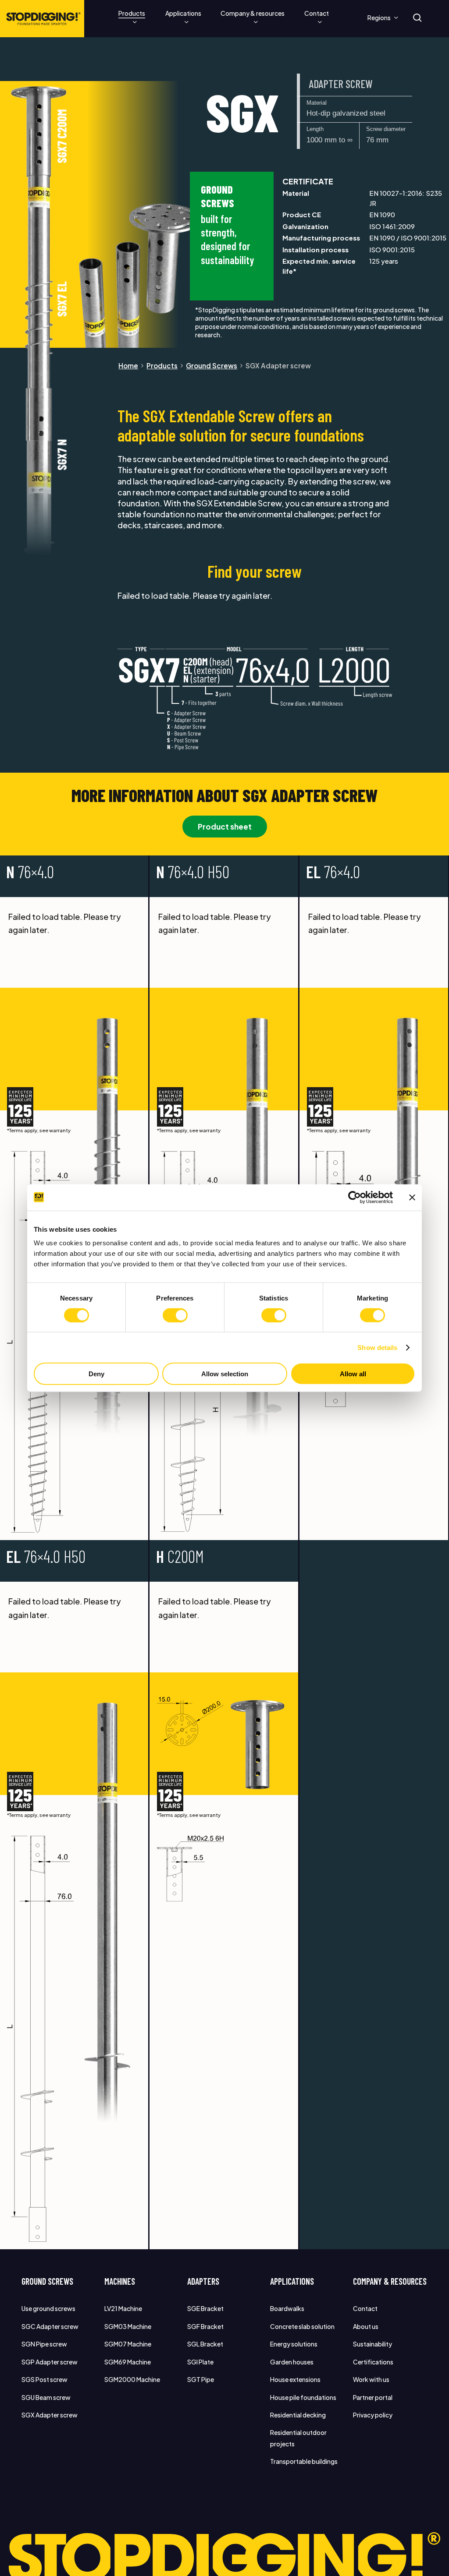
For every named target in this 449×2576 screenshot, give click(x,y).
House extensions (295, 2379)
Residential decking (298, 2415)
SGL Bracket (205, 2344)
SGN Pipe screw (44, 2344)
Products (162, 366)
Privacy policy (373, 2415)
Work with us (371, 2379)
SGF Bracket (205, 2326)
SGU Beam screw (46, 2397)
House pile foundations (303, 2397)
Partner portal (373, 2397)
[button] (225, 827)
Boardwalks (287, 2308)
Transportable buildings (304, 2461)
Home (128, 366)
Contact (365, 2308)
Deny (96, 1374)
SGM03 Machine (128, 2326)
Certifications (373, 2362)
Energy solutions (294, 2344)
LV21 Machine (123, 2308)
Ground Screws (212, 366)
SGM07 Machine (128, 2344)
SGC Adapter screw (50, 2326)
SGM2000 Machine (132, 2379)
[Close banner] (412, 1197)
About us (366, 2326)
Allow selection (225, 1374)
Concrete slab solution (302, 2326)
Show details (377, 1347)
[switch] (175, 1315)
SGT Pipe (201, 2379)
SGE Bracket (205, 2308)
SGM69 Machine (128, 2362)
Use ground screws (48, 2308)
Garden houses (292, 2362)
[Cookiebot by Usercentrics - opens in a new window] (355, 1197)
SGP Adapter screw (50, 2362)
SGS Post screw (45, 2379)
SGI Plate (200, 2362)
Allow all (353, 1374)
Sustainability (372, 2344)
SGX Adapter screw (50, 2415)
